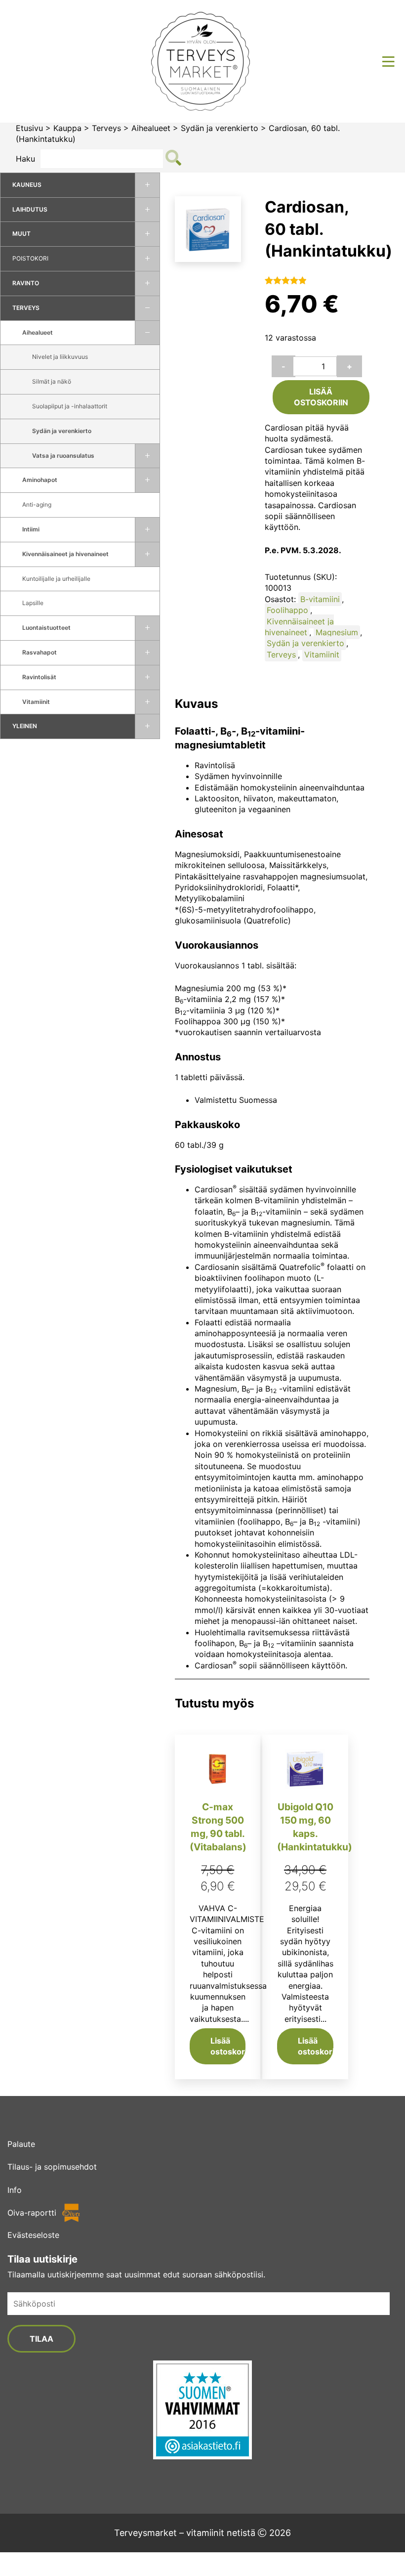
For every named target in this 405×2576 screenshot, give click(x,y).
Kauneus (27, 185)
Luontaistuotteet (46, 628)
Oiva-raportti (32, 2213)
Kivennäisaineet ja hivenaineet (65, 554)
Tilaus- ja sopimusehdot (52, 2167)
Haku (25, 159)
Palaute (21, 2144)
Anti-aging (37, 504)
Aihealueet (151, 128)
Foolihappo (287, 610)
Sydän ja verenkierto (220, 128)
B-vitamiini (320, 599)
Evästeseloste (33, 2235)
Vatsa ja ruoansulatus (63, 456)
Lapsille (33, 603)
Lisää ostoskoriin (321, 397)
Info (15, 2190)
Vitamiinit (36, 702)
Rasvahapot (40, 652)
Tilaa (41, 2339)
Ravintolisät (39, 677)
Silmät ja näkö (52, 381)
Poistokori (30, 258)
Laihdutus (30, 209)
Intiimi (31, 529)
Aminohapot (40, 480)
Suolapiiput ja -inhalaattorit (70, 406)
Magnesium (337, 632)
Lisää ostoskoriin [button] (228, 2046)
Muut (21, 234)
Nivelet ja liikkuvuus (60, 357)
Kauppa (67, 128)
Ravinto (26, 283)
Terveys (106, 128)
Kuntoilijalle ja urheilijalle (56, 579)
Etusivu (29, 128)
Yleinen (25, 726)
